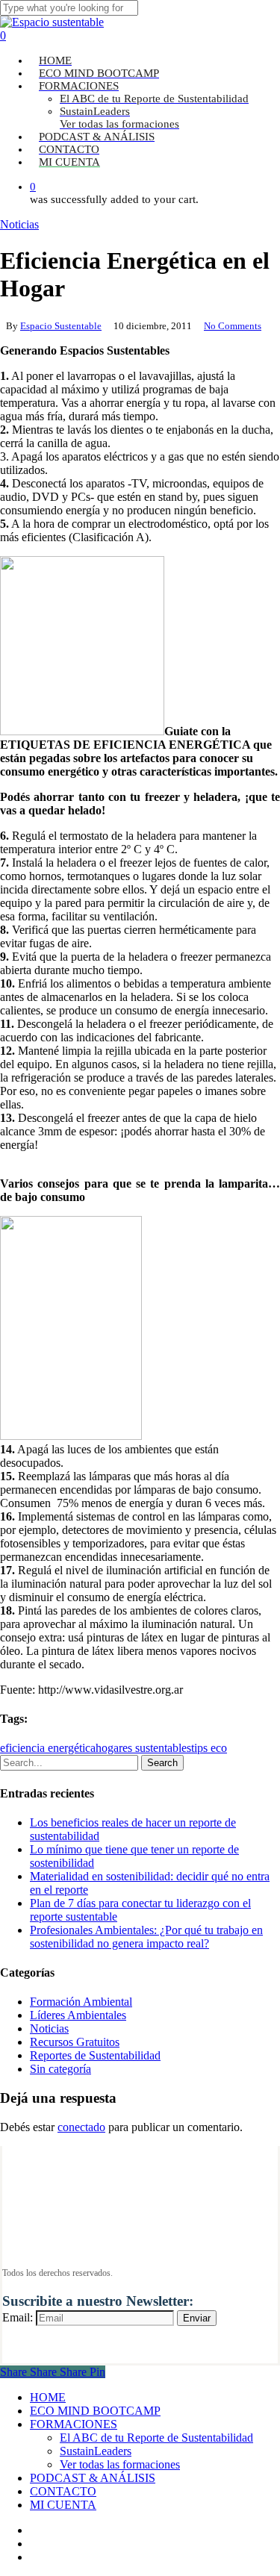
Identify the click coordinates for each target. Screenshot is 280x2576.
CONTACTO (63, 2491)
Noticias (19, 224)
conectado (81, 2127)
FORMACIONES (74, 2424)
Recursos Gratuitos (75, 2042)
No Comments (233, 326)
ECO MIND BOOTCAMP (95, 2411)
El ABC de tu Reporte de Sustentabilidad (156, 2438)
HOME (48, 2397)
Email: (18, 2317)
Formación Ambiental (81, 2002)
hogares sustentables (143, 1748)
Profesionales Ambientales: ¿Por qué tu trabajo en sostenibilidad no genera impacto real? (146, 1937)
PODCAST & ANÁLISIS (93, 2478)
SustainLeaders (96, 2451)
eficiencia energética (48, 1748)
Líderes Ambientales (78, 2015)
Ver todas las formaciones (120, 2464)
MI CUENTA (63, 2505)
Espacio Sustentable (61, 326)
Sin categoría (60, 2069)
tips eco (209, 1748)
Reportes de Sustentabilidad (95, 2055)
